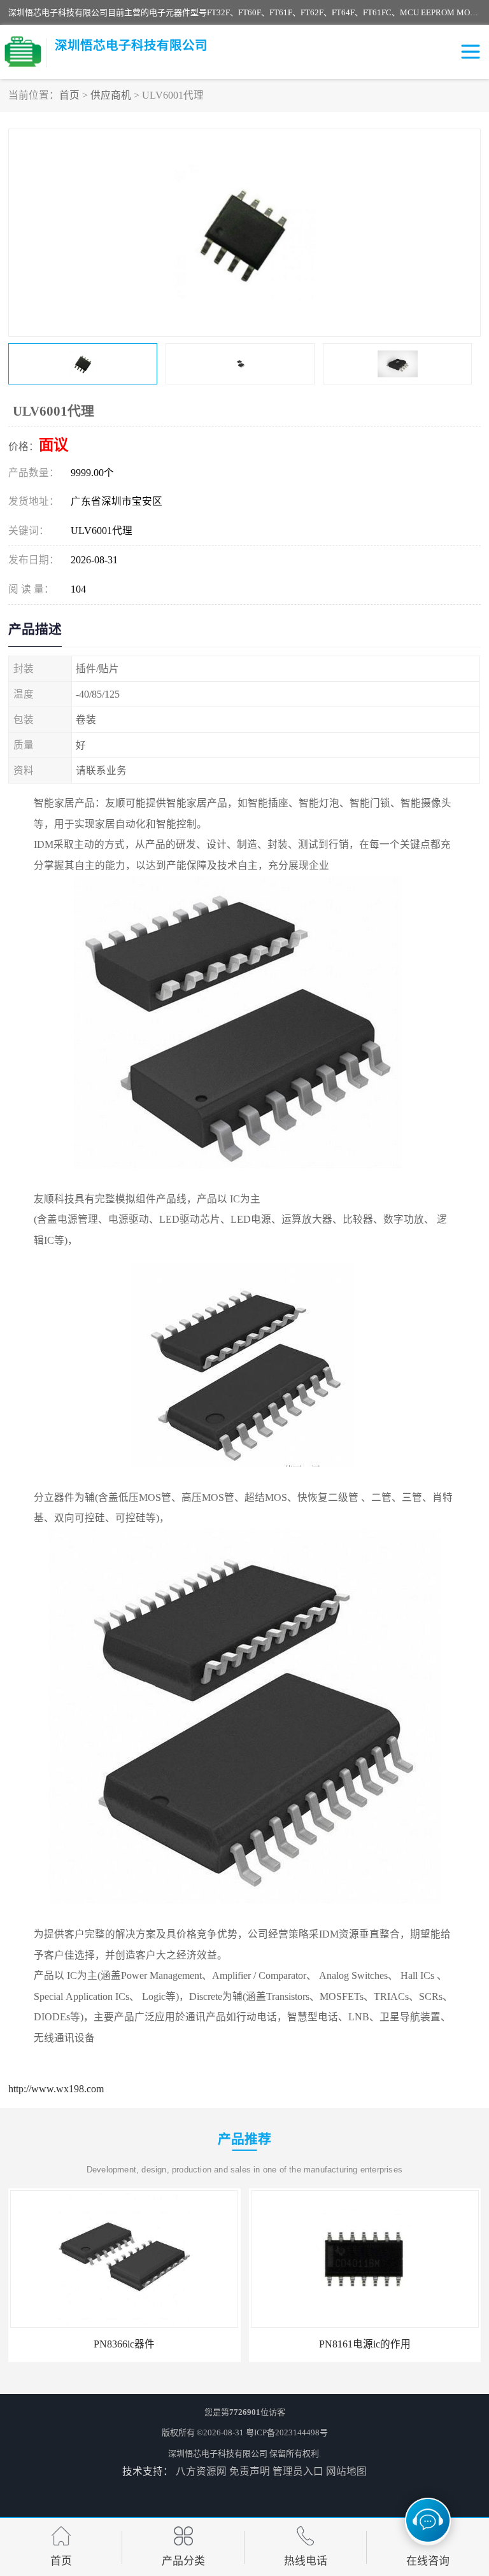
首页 (69, 95)
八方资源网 (201, 2471)
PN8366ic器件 (124, 2344)
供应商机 (111, 95)
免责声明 (250, 2471)
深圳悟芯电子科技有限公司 (218, 2453)
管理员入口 (298, 2471)
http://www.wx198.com (56, 2089)
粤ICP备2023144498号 (287, 2432)
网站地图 (346, 2471)
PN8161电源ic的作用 (365, 2344)
